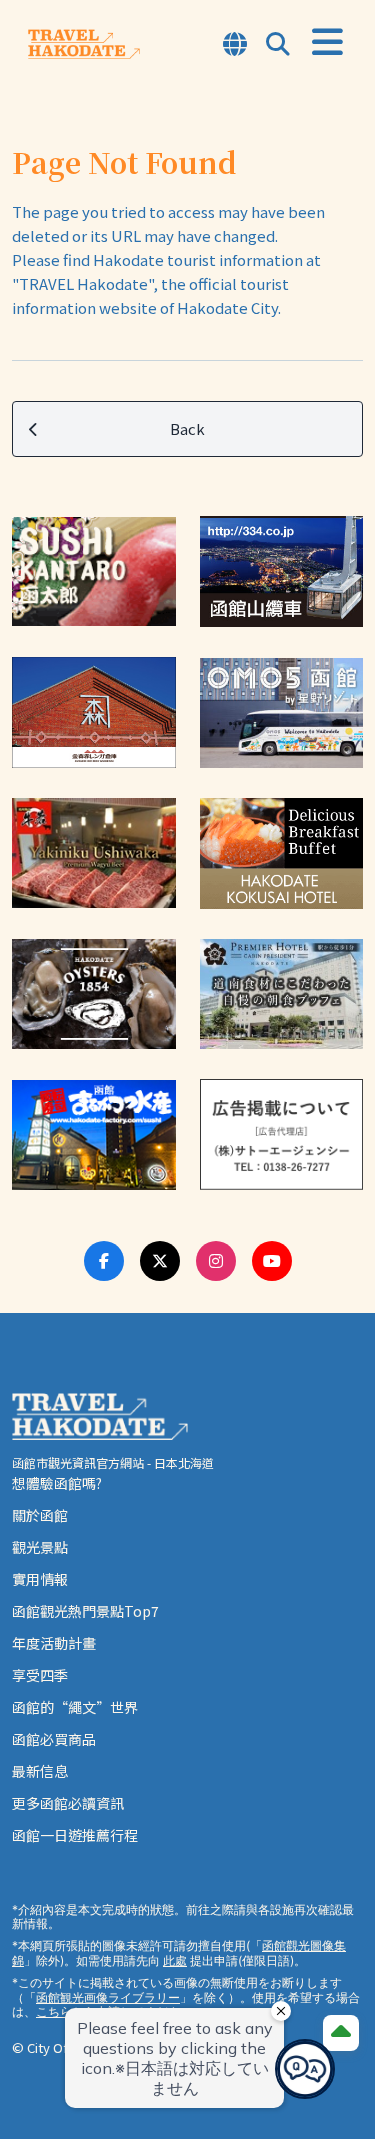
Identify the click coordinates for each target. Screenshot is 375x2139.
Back (187, 428)
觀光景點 (40, 1547)
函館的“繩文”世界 (75, 1707)
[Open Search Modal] (278, 45)
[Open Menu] (327, 42)
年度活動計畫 (54, 1643)
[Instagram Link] (216, 1261)
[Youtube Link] (272, 1261)
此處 (175, 1960)
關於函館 (40, 1515)
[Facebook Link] (104, 1261)
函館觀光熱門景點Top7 (85, 1611)
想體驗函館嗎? (57, 1483)
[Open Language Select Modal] (235, 45)
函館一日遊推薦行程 (75, 1835)
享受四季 (40, 1675)
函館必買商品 (54, 1739)
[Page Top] (341, 2033)
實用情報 (40, 1579)
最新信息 (40, 1771)
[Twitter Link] (160, 1261)
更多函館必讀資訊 (68, 1803)
